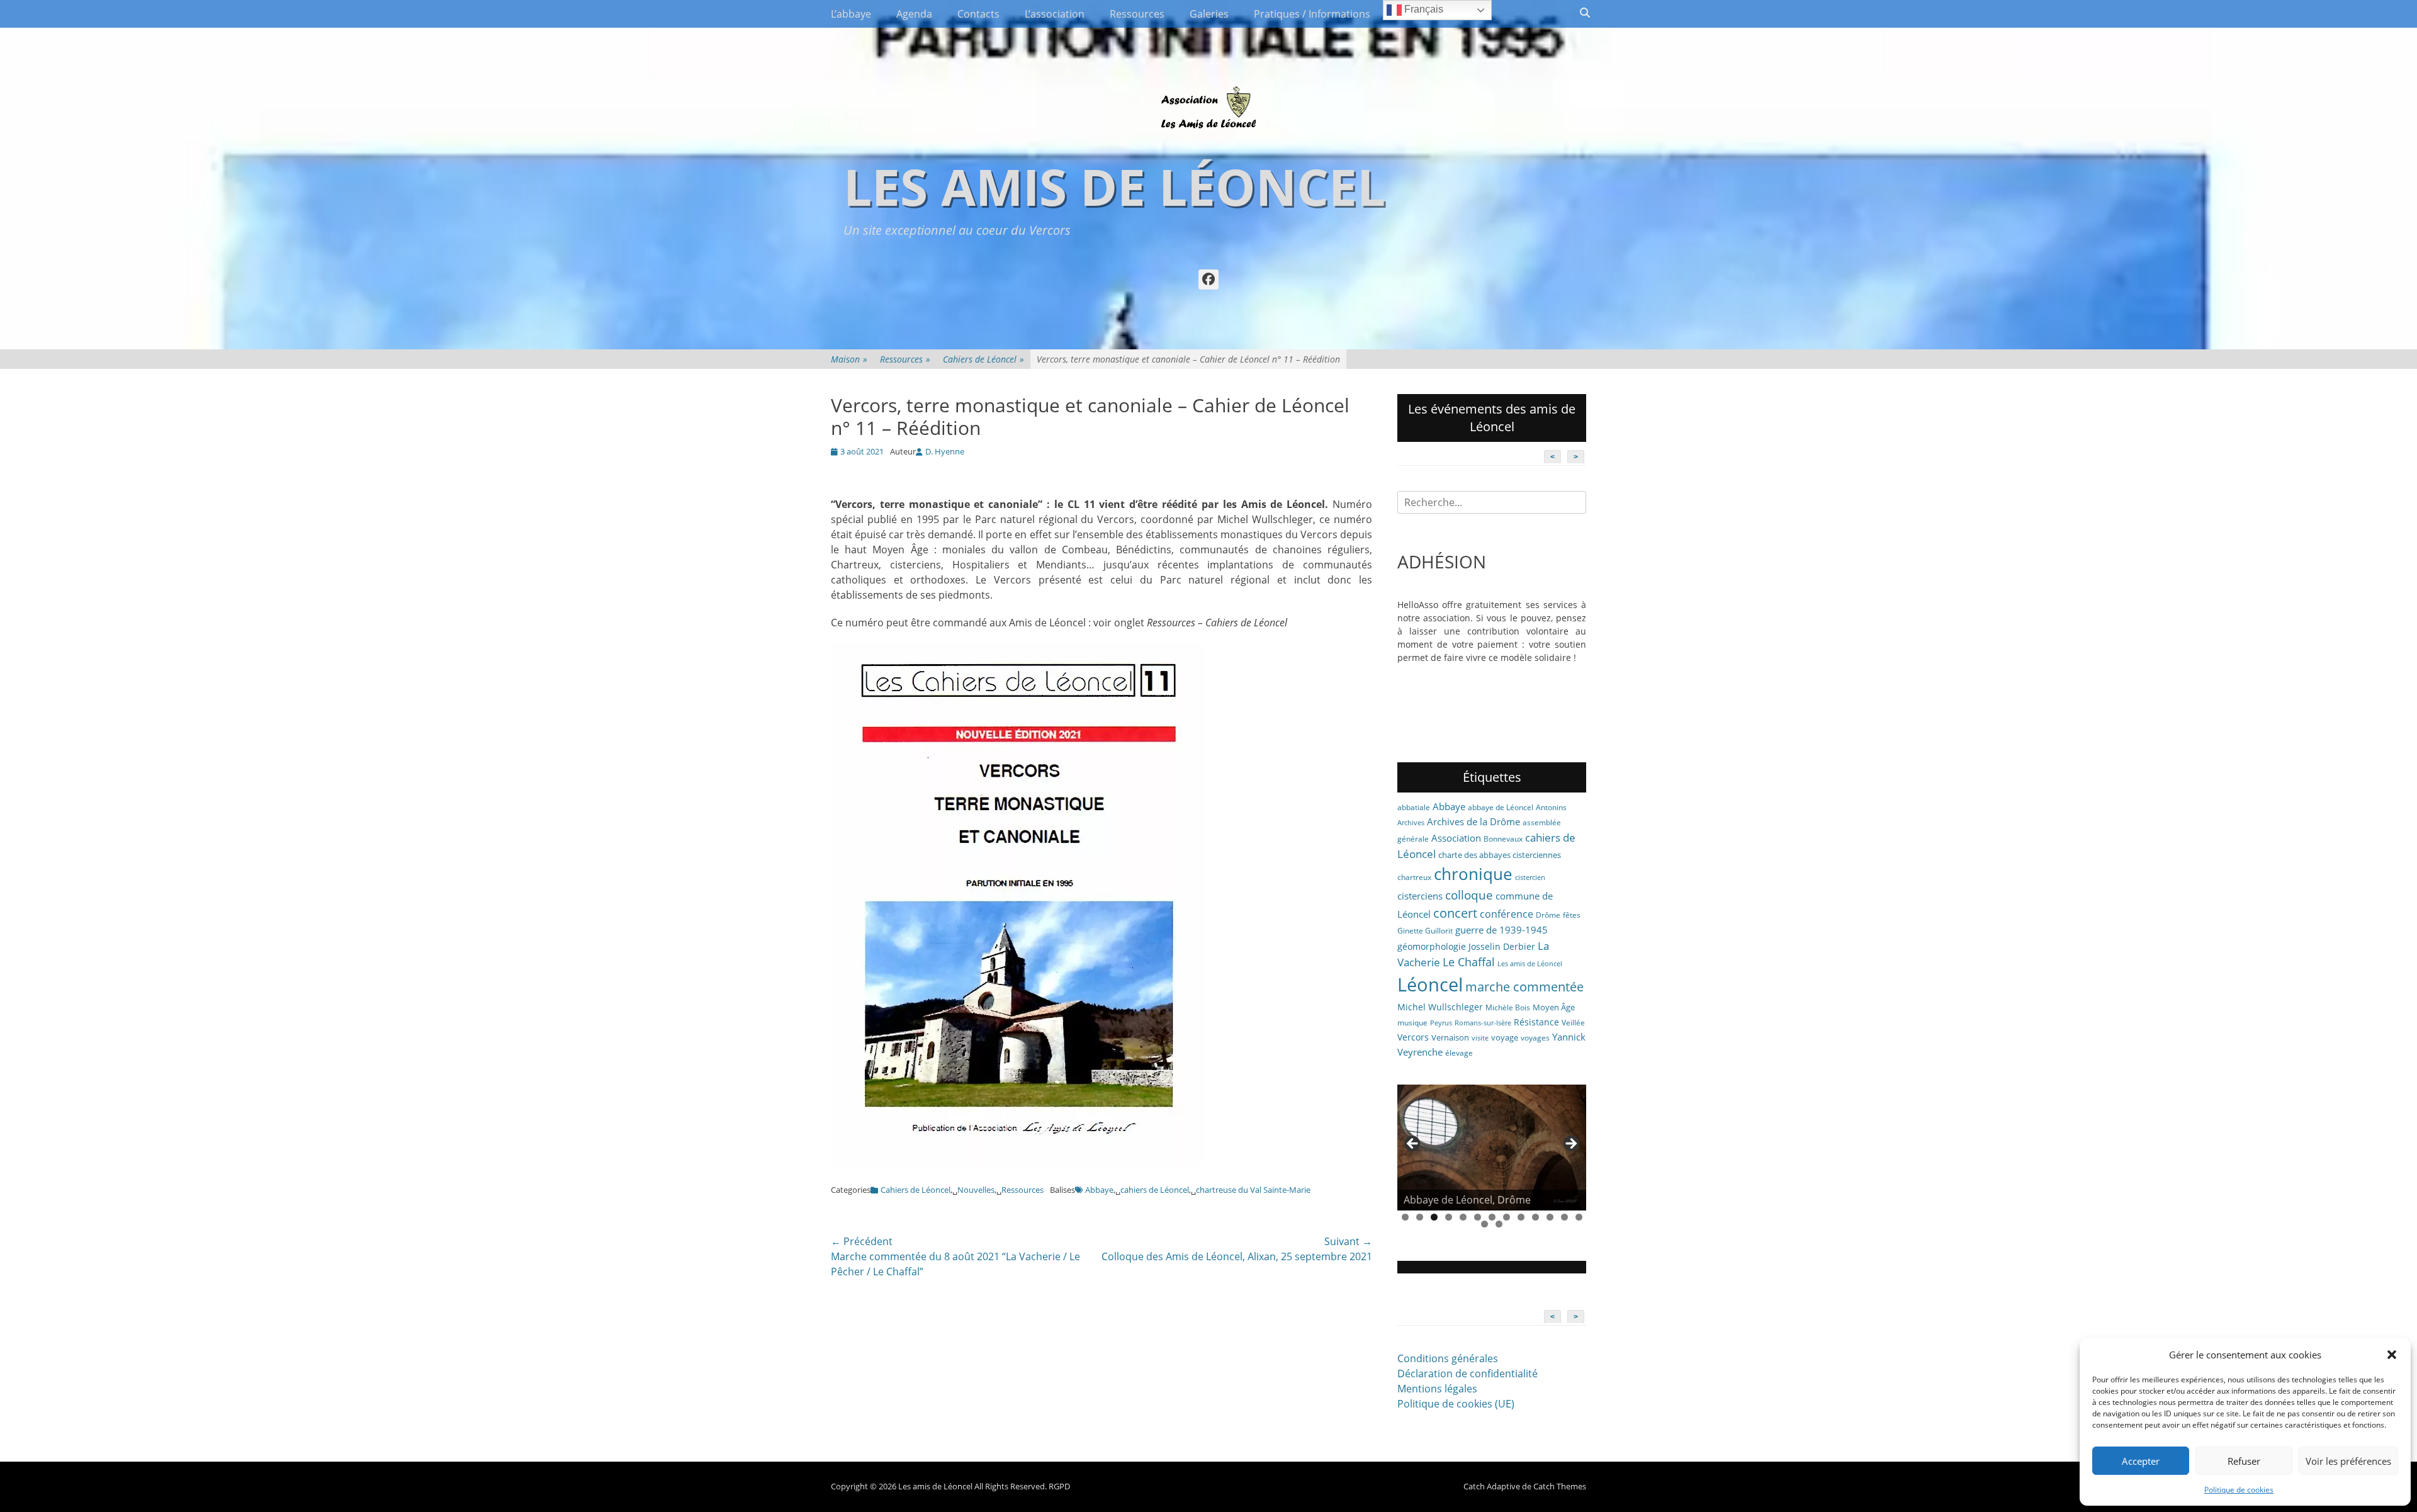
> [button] (1570, 1144)
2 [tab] (1420, 1217)
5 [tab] (1463, 1217)
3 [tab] (1434, 1217)
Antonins (1551, 807)
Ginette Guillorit (1425, 931)
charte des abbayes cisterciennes (1500, 855)
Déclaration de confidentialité (1468, 1374)
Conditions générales (1448, 1358)
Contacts (978, 14)
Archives (1411, 823)
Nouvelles (976, 1190)
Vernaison (1450, 1037)
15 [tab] (1499, 1224)
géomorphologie (1432, 946)
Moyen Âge (1554, 1007)
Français (1423, 9)
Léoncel (1430, 984)
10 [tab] (1535, 1217)
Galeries (1209, 14)
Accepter (2141, 1461)
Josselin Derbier (1502, 946)
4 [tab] (1449, 1217)
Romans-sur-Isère (1483, 1023)
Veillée (1573, 1023)
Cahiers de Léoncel (983, 359)
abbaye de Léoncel (1501, 807)
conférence (1507, 914)
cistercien (1530, 877)
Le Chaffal (1469, 962)
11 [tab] (1550, 1217)
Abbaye (1099, 1190)
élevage (1459, 1053)
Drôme (1548, 915)
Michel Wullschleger (1440, 1007)
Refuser (2244, 1461)
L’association (1055, 14)
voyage (1505, 1037)
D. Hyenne (945, 451)
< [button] (1413, 1144)
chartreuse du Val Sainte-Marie (1253, 1190)
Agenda (914, 14)
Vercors (1413, 1037)
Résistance (1536, 1022)
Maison (849, 359)
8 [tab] (1507, 1217)
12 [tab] (1564, 1217)
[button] (2392, 1355)
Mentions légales (1437, 1389)
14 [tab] (1485, 1224)
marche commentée (1524, 987)
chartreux (1414, 877)
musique (1412, 1023)
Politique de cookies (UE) (1456, 1404)
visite (1480, 1038)
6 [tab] (1478, 1217)
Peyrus (1441, 1023)
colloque (1469, 895)
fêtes (1572, 915)
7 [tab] (1492, 1217)
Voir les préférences (2348, 1461)
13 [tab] (1579, 1217)
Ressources (1137, 14)
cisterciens (1420, 896)
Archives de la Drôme (1473, 821)
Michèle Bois (1508, 1007)
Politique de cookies (2239, 1490)
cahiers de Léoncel (1155, 1190)
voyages (1535, 1038)
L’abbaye (851, 14)
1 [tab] (1405, 1217)
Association (1456, 838)
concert (1455, 913)
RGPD (1059, 1486)
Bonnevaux (1503, 839)
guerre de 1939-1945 (1501, 930)
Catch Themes (1560, 1486)
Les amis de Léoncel (1114, 186)
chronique (1473, 874)
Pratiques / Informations (1312, 14)
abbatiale (1414, 807)
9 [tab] (1521, 1217)
